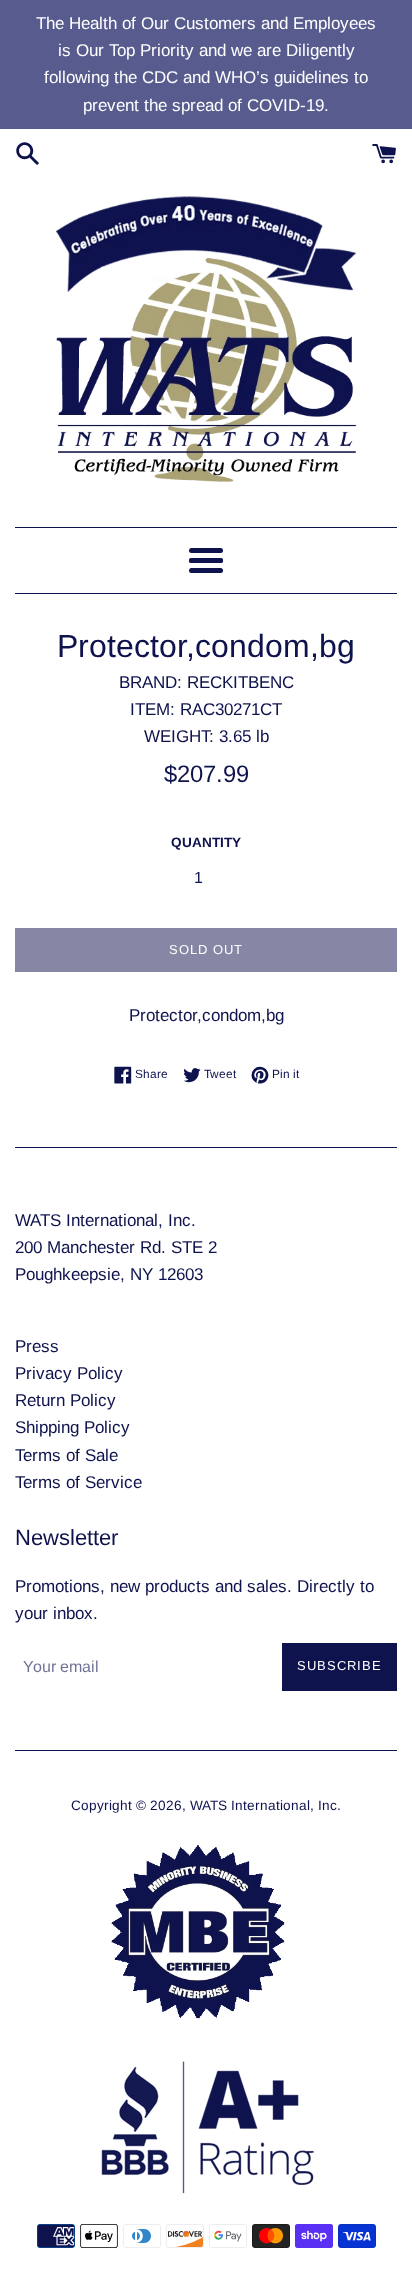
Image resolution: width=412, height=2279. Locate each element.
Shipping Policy (72, 1427)
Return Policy (65, 1400)
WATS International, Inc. (265, 1805)
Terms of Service (78, 1482)
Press (37, 1346)
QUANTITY (206, 842)
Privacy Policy (69, 1373)
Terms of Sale (66, 1455)
